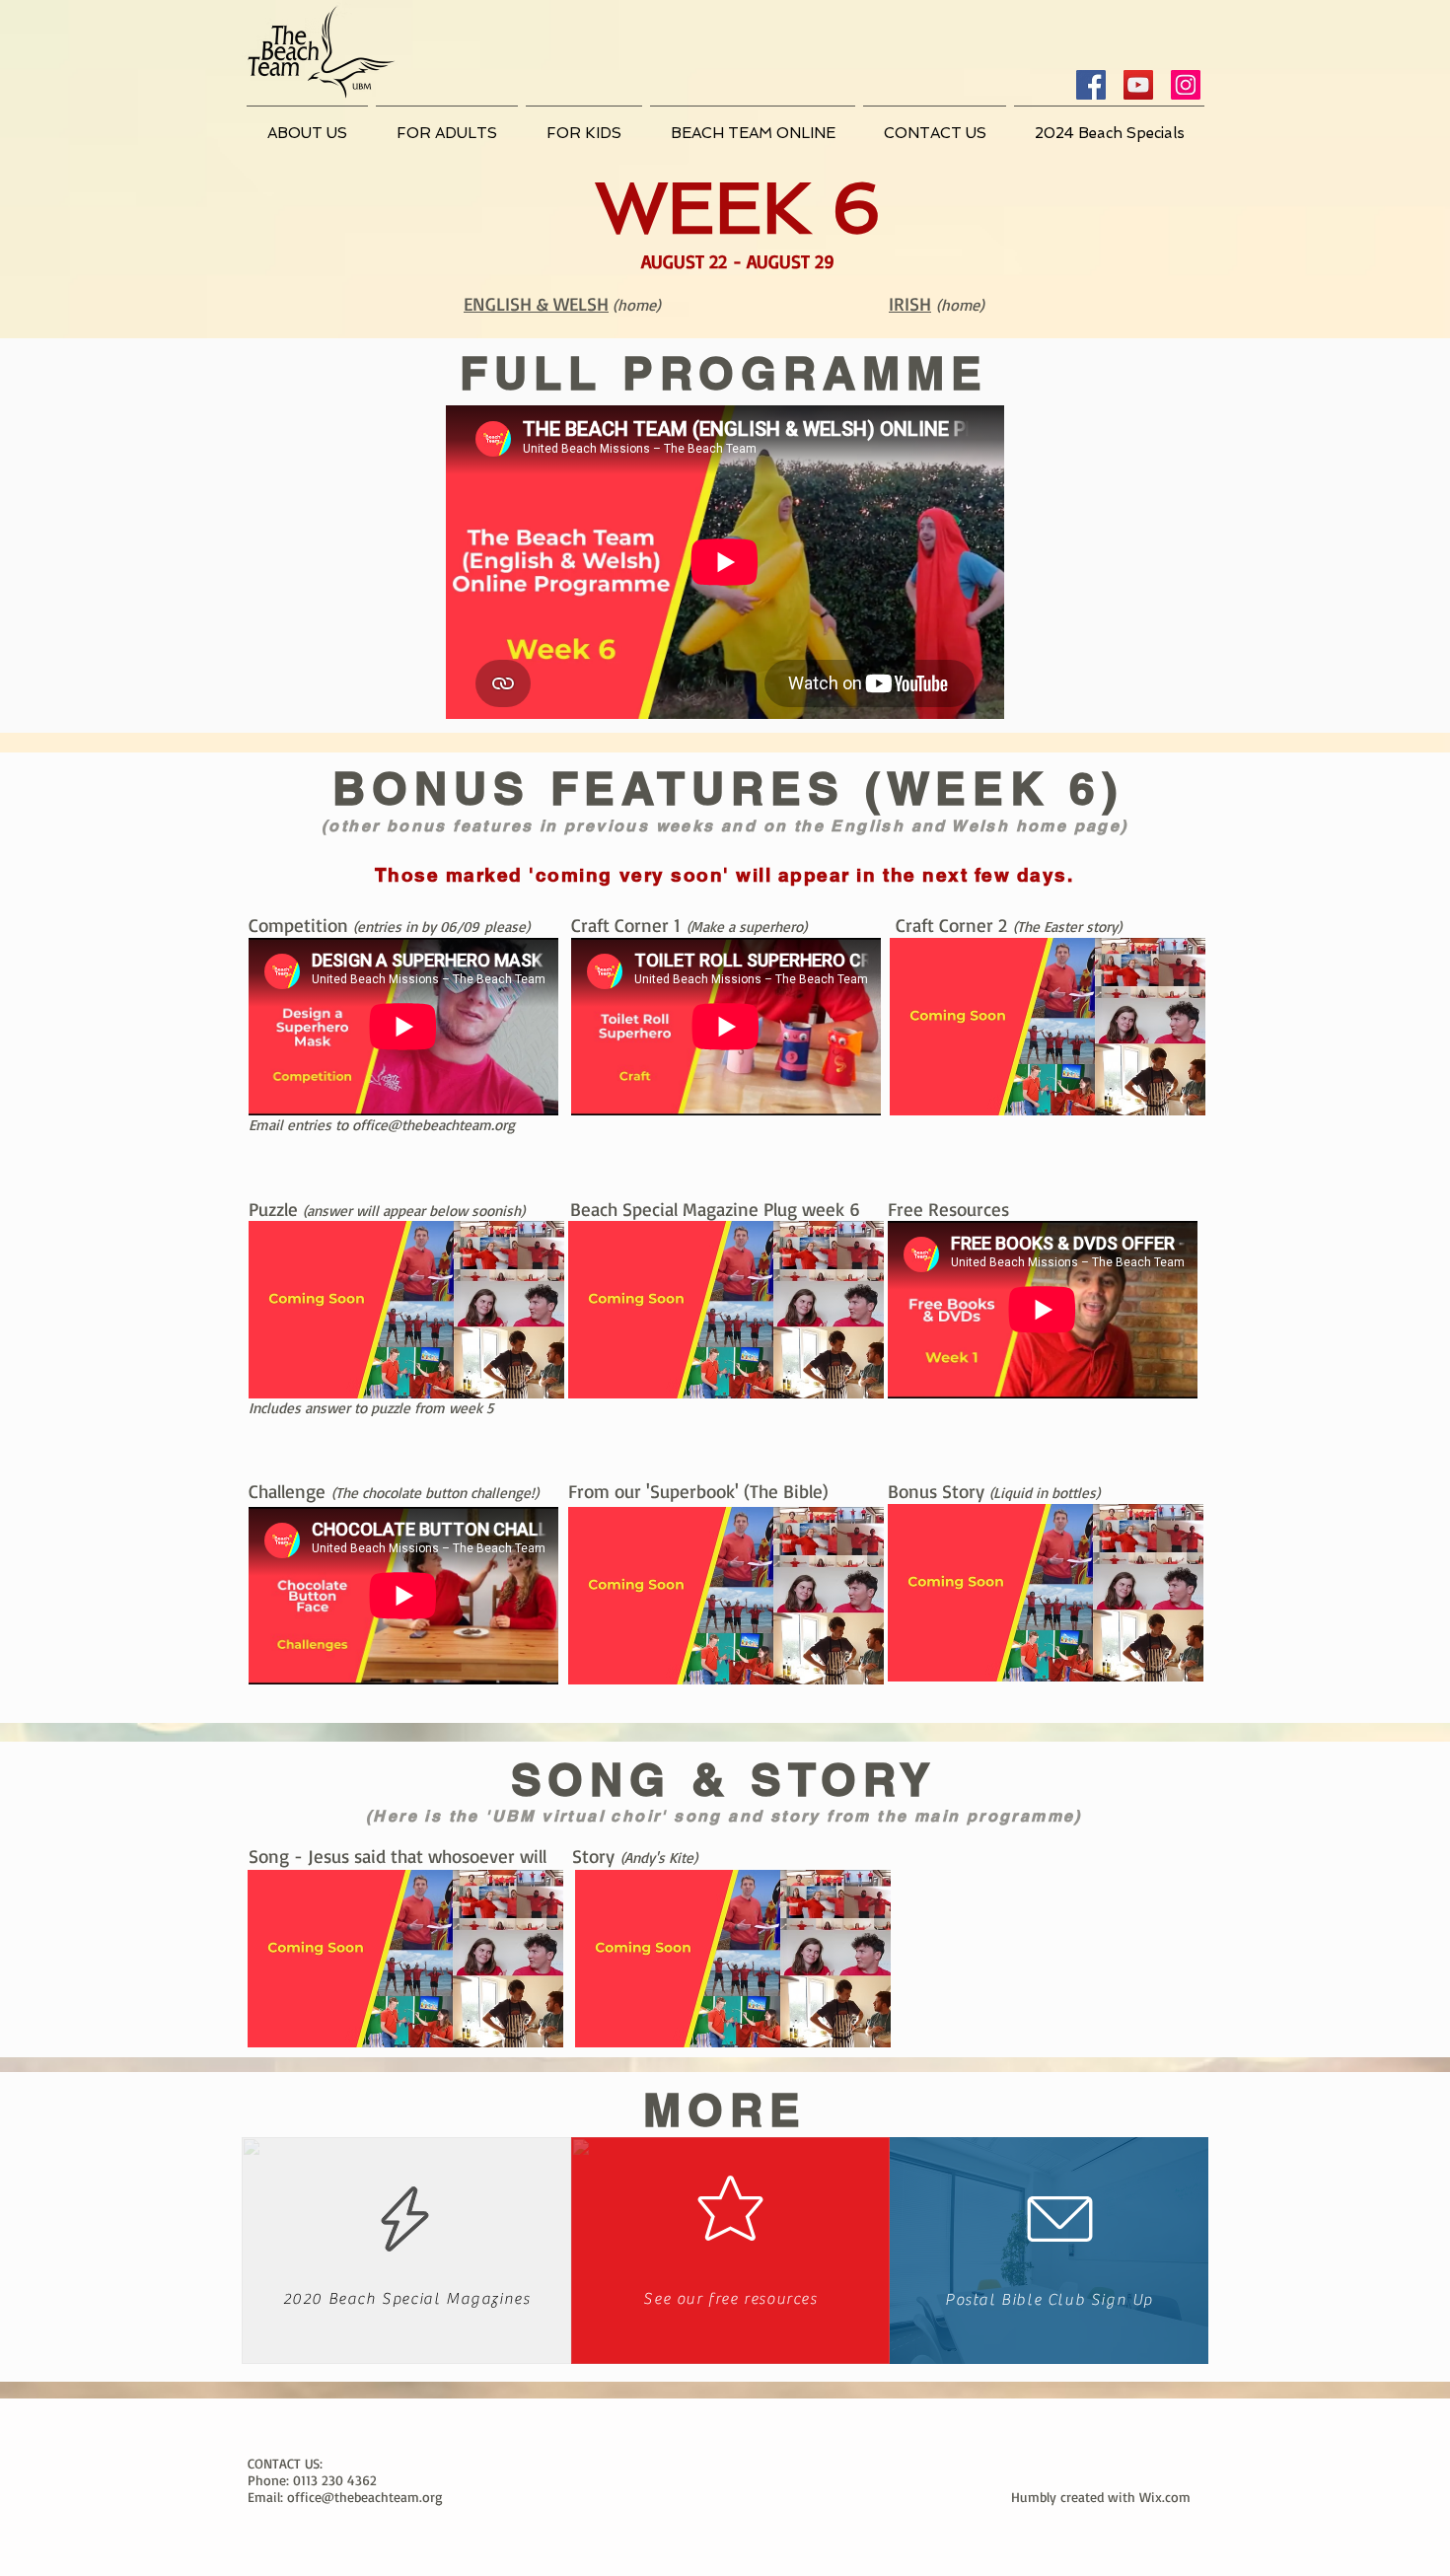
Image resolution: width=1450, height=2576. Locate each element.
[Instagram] (1186, 85)
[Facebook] (1091, 85)
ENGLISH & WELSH (536, 304)
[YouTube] (1138, 85)
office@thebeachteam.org (434, 1125)
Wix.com (1165, 2497)
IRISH (910, 304)
